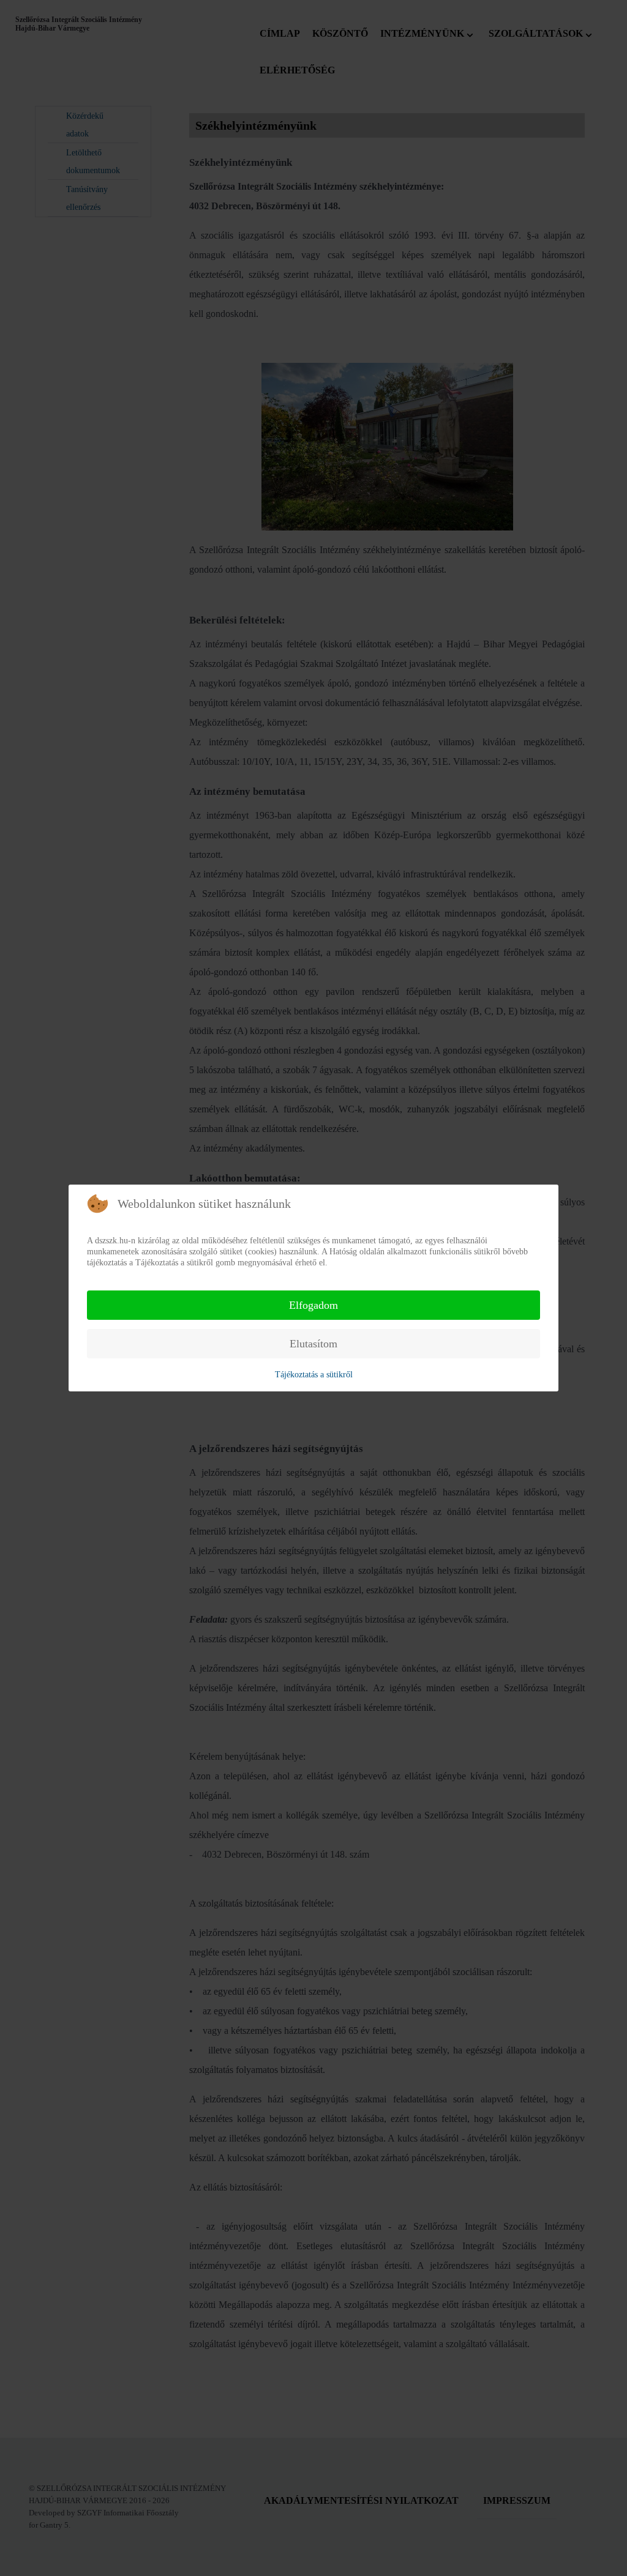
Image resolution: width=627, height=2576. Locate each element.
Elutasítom (313, 1344)
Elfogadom (313, 1305)
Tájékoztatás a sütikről (314, 1375)
